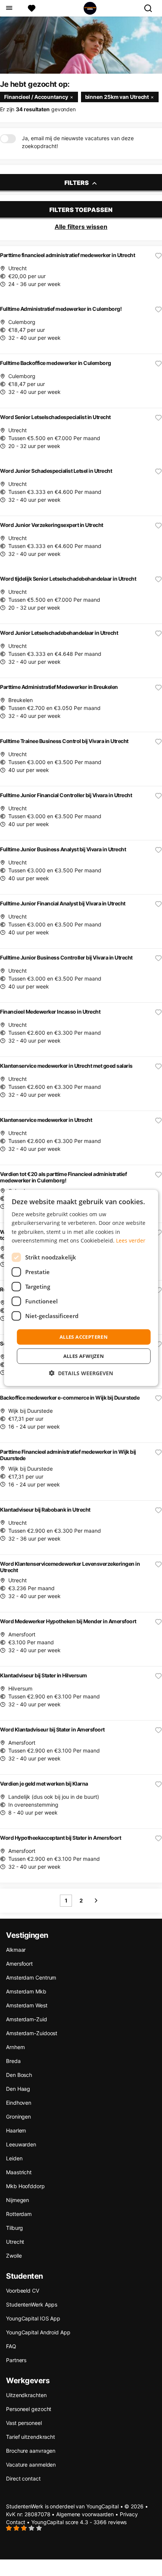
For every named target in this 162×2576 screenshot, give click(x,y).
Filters (77, 183)
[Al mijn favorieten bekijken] (32, 8)
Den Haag (18, 2089)
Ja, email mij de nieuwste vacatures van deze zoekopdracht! (78, 142)
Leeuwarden (21, 2144)
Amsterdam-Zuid (27, 2019)
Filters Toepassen (81, 210)
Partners (16, 2360)
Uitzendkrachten (26, 2395)
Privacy (129, 2514)
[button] (81, 1373)
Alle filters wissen (81, 227)
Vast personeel (24, 2423)
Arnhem (15, 2047)
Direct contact (23, 2478)
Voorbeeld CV (23, 2291)
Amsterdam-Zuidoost (32, 2033)
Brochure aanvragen (31, 2451)
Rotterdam (19, 2214)
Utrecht (15, 2242)
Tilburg (15, 2228)
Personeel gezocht (29, 2409)
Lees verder (131, 1240)
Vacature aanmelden (31, 2465)
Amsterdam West (27, 2005)
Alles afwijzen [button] (84, 1356)
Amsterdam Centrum (31, 1977)
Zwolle (14, 2256)
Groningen (18, 2117)
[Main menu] (9, 8)
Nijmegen (18, 2200)
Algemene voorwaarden (85, 2514)
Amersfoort (19, 1964)
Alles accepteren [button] (84, 1337)
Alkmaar (16, 1950)
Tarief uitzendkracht (31, 2437)
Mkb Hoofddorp (25, 2186)
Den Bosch (19, 2075)
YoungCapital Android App (38, 2332)
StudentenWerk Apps (32, 2304)
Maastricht (19, 2172)
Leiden (14, 2158)
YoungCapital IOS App (33, 2318)
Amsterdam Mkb (26, 1991)
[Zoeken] (151, 8)
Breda (13, 2061)
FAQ (11, 2346)
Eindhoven (19, 2103)
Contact (16, 2522)
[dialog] (81, 1288)
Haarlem (16, 2130)
